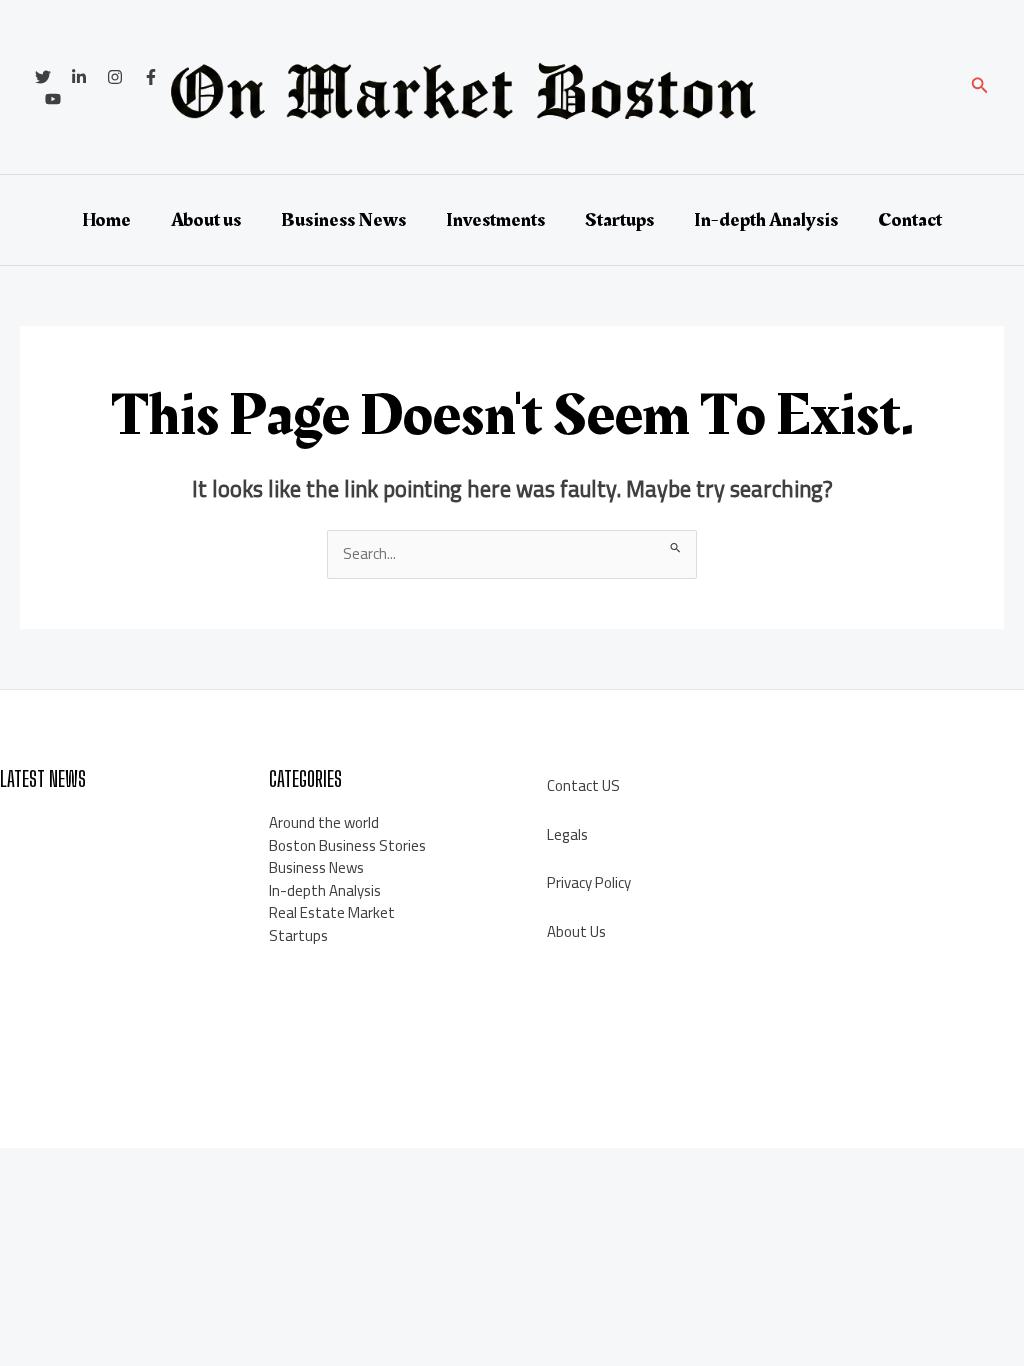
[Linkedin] (79, 77)
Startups (619, 220)
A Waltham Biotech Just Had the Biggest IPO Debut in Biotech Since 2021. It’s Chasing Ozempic (103, 947)
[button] (980, 87)
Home (106, 220)
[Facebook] (151, 77)
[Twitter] (43, 77)
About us (206, 220)
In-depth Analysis (766, 220)
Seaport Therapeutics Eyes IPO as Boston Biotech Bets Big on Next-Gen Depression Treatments (109, 1027)
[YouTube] (53, 99)
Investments (495, 220)
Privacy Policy (589, 882)
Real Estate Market (332, 912)
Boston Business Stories (347, 845)
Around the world (324, 822)
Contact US (583, 785)
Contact (910, 220)
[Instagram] (115, 77)
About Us (576, 931)
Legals (567, 834)
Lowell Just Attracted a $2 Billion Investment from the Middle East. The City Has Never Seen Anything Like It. (109, 856)
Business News (343, 220)
